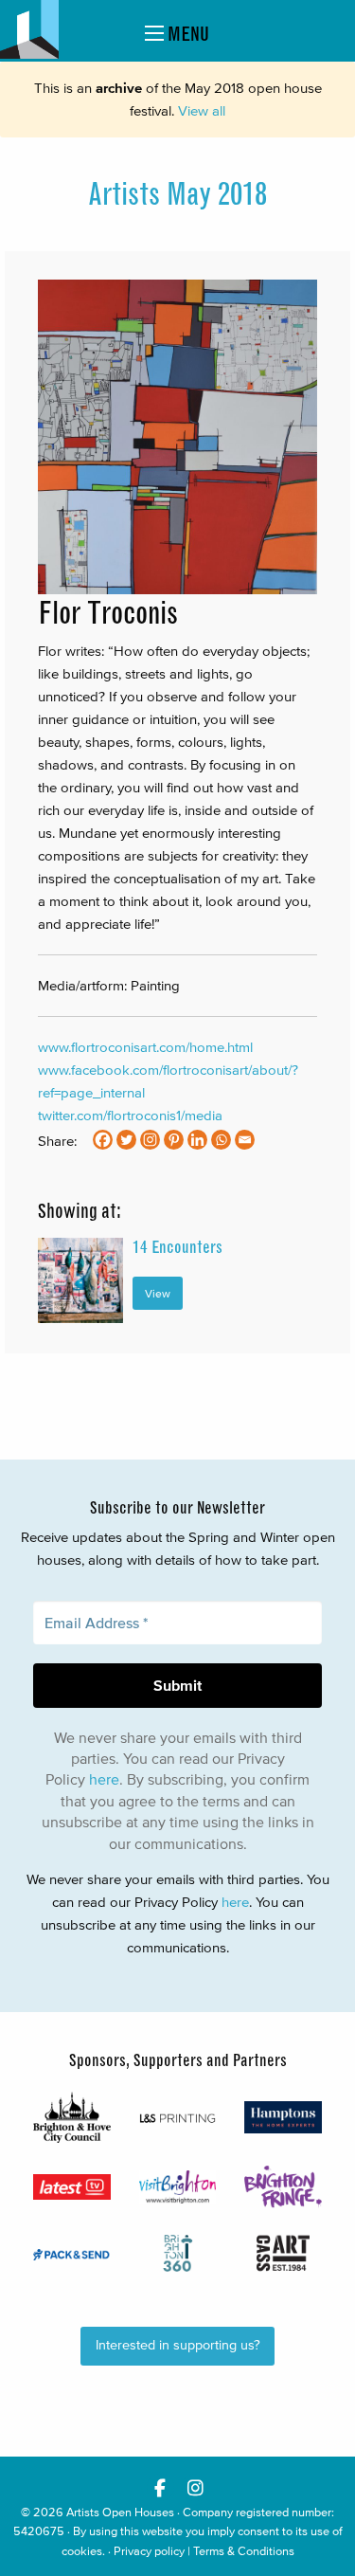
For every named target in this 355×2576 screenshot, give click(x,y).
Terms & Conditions (244, 2551)
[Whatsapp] (221, 1140)
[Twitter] (126, 1140)
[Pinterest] (174, 1140)
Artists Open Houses (120, 2512)
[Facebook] (103, 1140)
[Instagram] (150, 1140)
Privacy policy (149, 2551)
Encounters (177, 1247)
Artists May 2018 (177, 194)
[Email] (245, 1140)
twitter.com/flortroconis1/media (130, 1115)
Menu (186, 34)
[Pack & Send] (72, 2254)
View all (202, 110)
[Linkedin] (197, 1140)
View (158, 1293)
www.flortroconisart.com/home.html (145, 1047)
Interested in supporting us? (178, 2345)
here (104, 1779)
